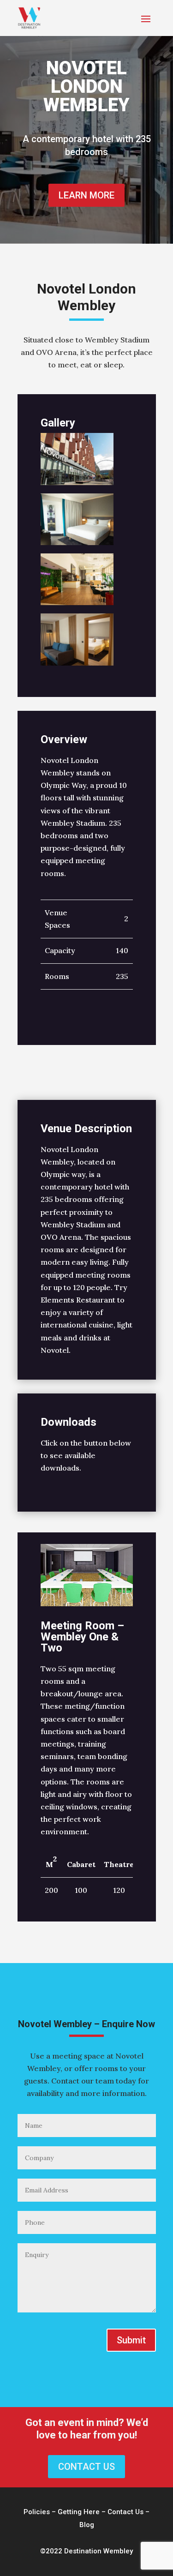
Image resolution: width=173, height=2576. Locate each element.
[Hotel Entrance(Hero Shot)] (77, 485)
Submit (131, 2340)
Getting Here (79, 2512)
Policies (37, 2512)
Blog (87, 2525)
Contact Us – (128, 2512)
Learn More (86, 195)
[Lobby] (77, 605)
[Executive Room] (77, 545)
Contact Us (86, 2467)
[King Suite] (77, 666)
